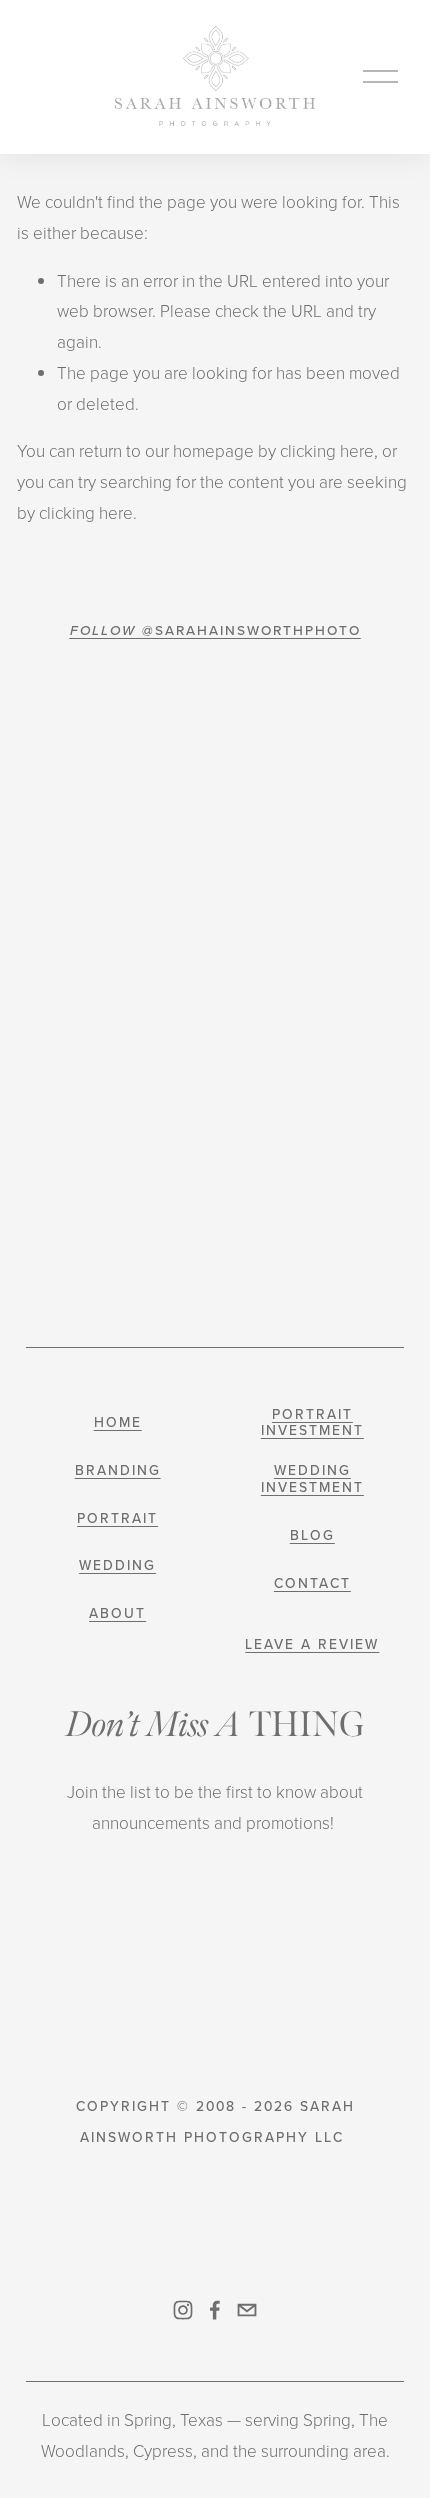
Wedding (117, 1565)
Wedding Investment (312, 1478)
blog (312, 1535)
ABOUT (117, 1613)
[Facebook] (215, 2310)
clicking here (327, 450)
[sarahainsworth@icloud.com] (247, 2310)
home (118, 1422)
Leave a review (312, 1644)
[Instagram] (183, 2310)
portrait (117, 1518)
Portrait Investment (312, 1422)
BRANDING (118, 1470)
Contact (312, 1583)
